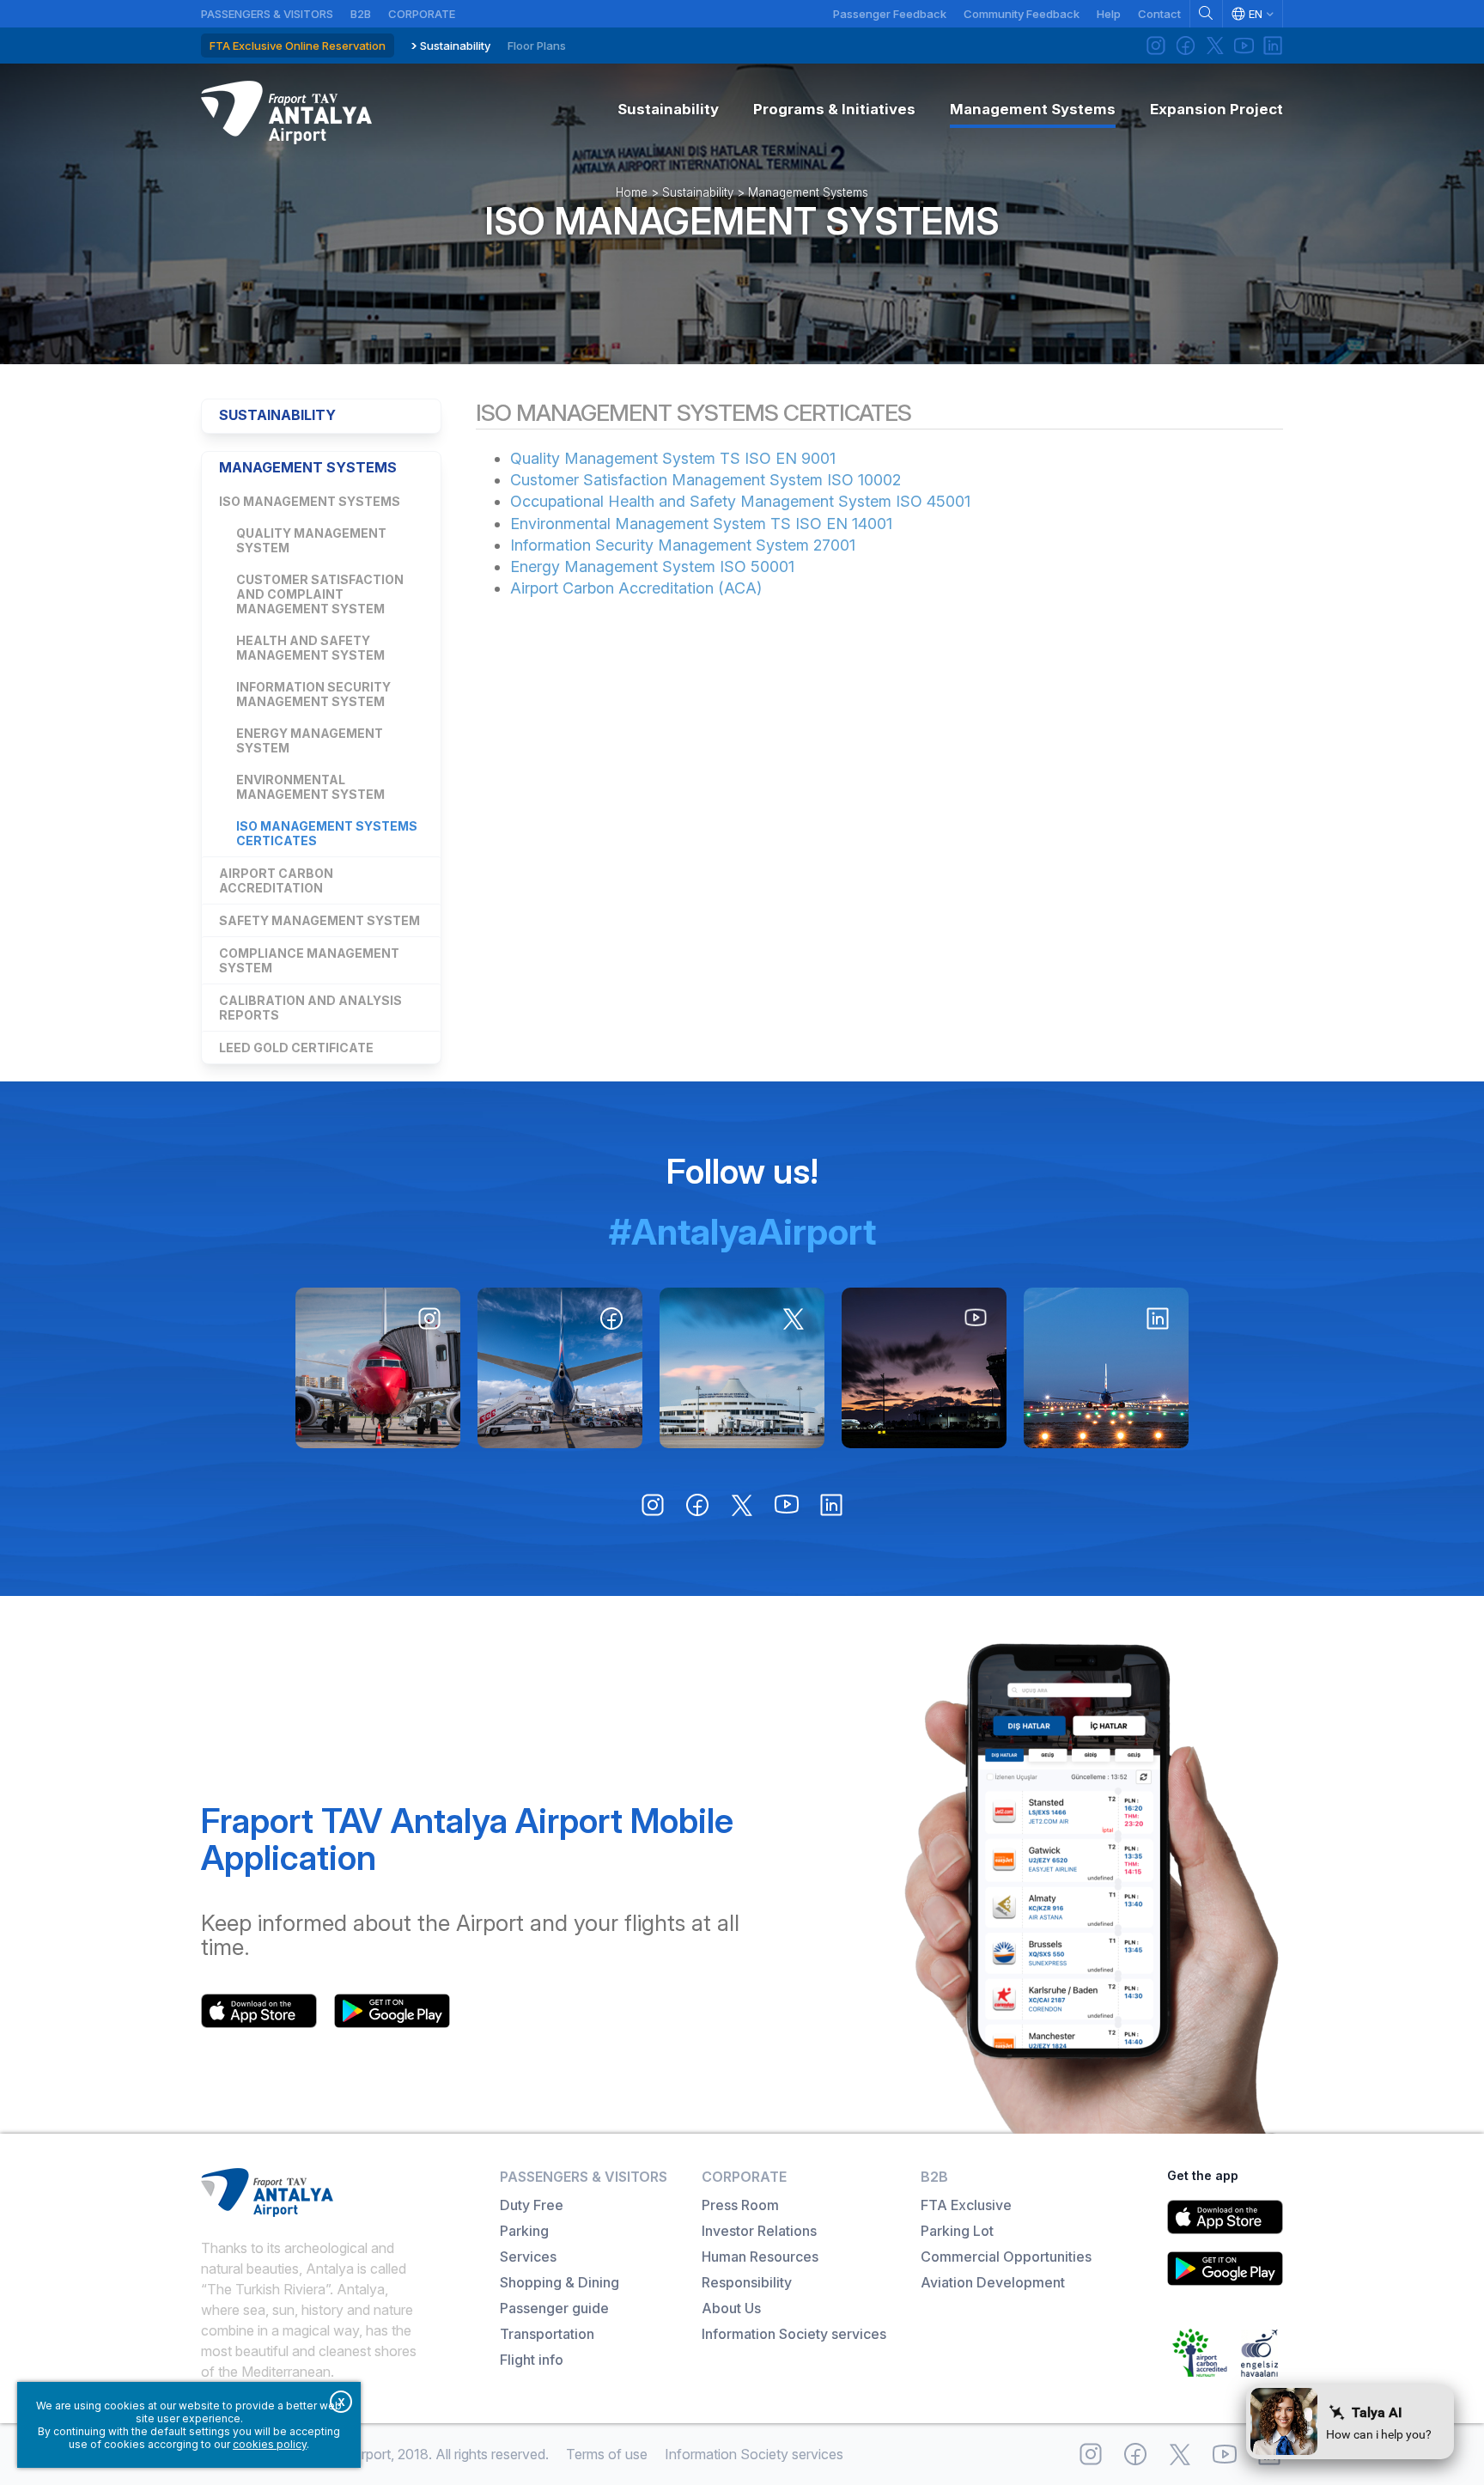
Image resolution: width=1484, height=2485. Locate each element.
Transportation (547, 2334)
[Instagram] (1156, 46)
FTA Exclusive (966, 2205)
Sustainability (455, 46)
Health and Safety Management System (310, 648)
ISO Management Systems (742, 221)
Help (1109, 14)
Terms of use (607, 2454)
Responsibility (747, 2282)
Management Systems (808, 192)
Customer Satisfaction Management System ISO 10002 (706, 480)
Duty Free (532, 2205)
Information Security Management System (313, 694)
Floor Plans (537, 46)
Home (632, 192)
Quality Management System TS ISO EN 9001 (673, 458)
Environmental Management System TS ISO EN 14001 (701, 524)
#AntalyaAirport (742, 1231)
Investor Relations (759, 2231)
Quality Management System (311, 540)
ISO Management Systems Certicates (327, 833)
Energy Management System (310, 740)
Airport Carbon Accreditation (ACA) (636, 588)
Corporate (422, 14)
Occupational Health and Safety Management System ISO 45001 (740, 501)
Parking (524, 2231)
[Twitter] (1214, 46)
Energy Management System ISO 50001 (652, 566)
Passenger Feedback (890, 14)
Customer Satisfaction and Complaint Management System (320, 594)
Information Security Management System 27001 (683, 545)
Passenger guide (554, 2308)
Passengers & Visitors (267, 14)
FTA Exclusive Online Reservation (298, 46)
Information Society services (794, 2334)
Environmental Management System (310, 787)
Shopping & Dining (560, 2282)
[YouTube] (1244, 46)
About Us (731, 2308)
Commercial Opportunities (1006, 2257)
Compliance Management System (309, 960)
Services (528, 2257)
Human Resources (760, 2257)
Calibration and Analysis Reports (310, 1008)
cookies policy (270, 2444)
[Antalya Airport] (286, 113)
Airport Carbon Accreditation (276, 880)
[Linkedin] (1273, 46)
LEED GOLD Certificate (296, 1048)
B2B (361, 14)
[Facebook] (1185, 46)
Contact (1159, 14)
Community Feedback (1022, 14)
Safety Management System (319, 920)
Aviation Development (993, 2282)
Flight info (532, 2360)
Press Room (740, 2205)
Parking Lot (957, 2231)
